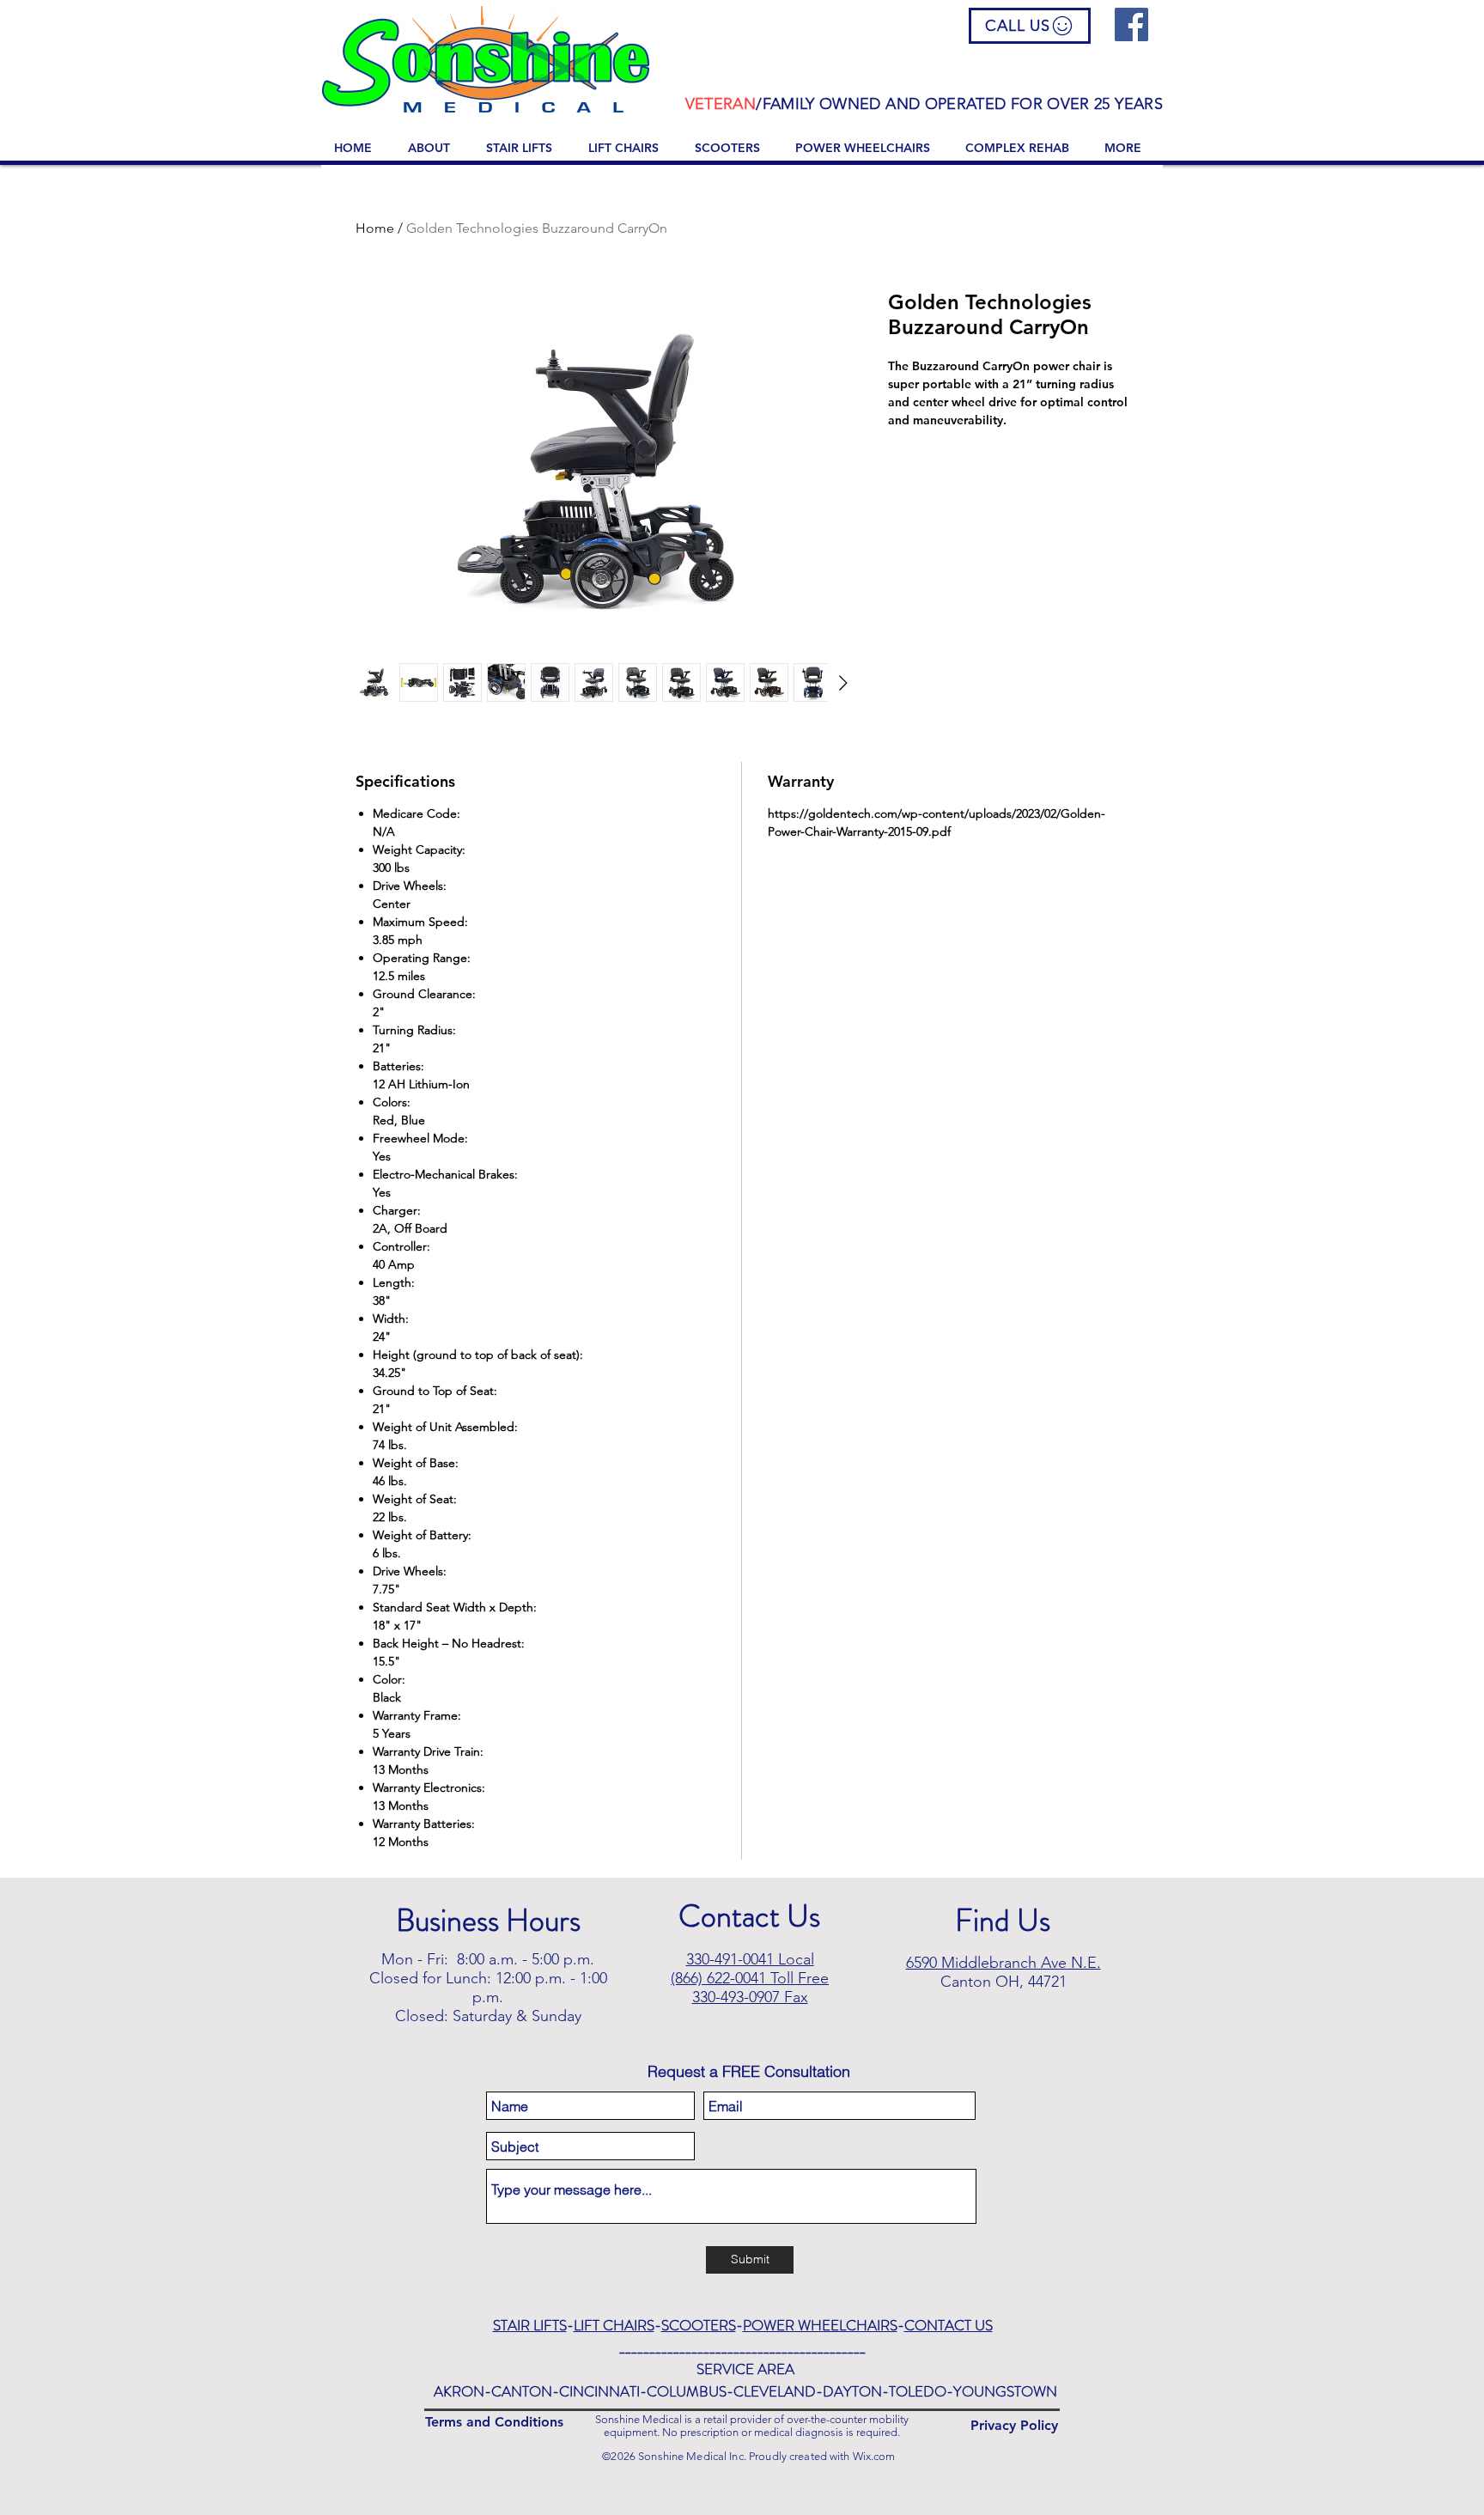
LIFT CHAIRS (614, 2325)
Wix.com (874, 2456)
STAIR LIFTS (530, 2325)
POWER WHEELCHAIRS (820, 2325)
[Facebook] (1131, 24)
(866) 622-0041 (718, 1978)
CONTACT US (949, 2325)
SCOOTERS (699, 2325)
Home (375, 228)
